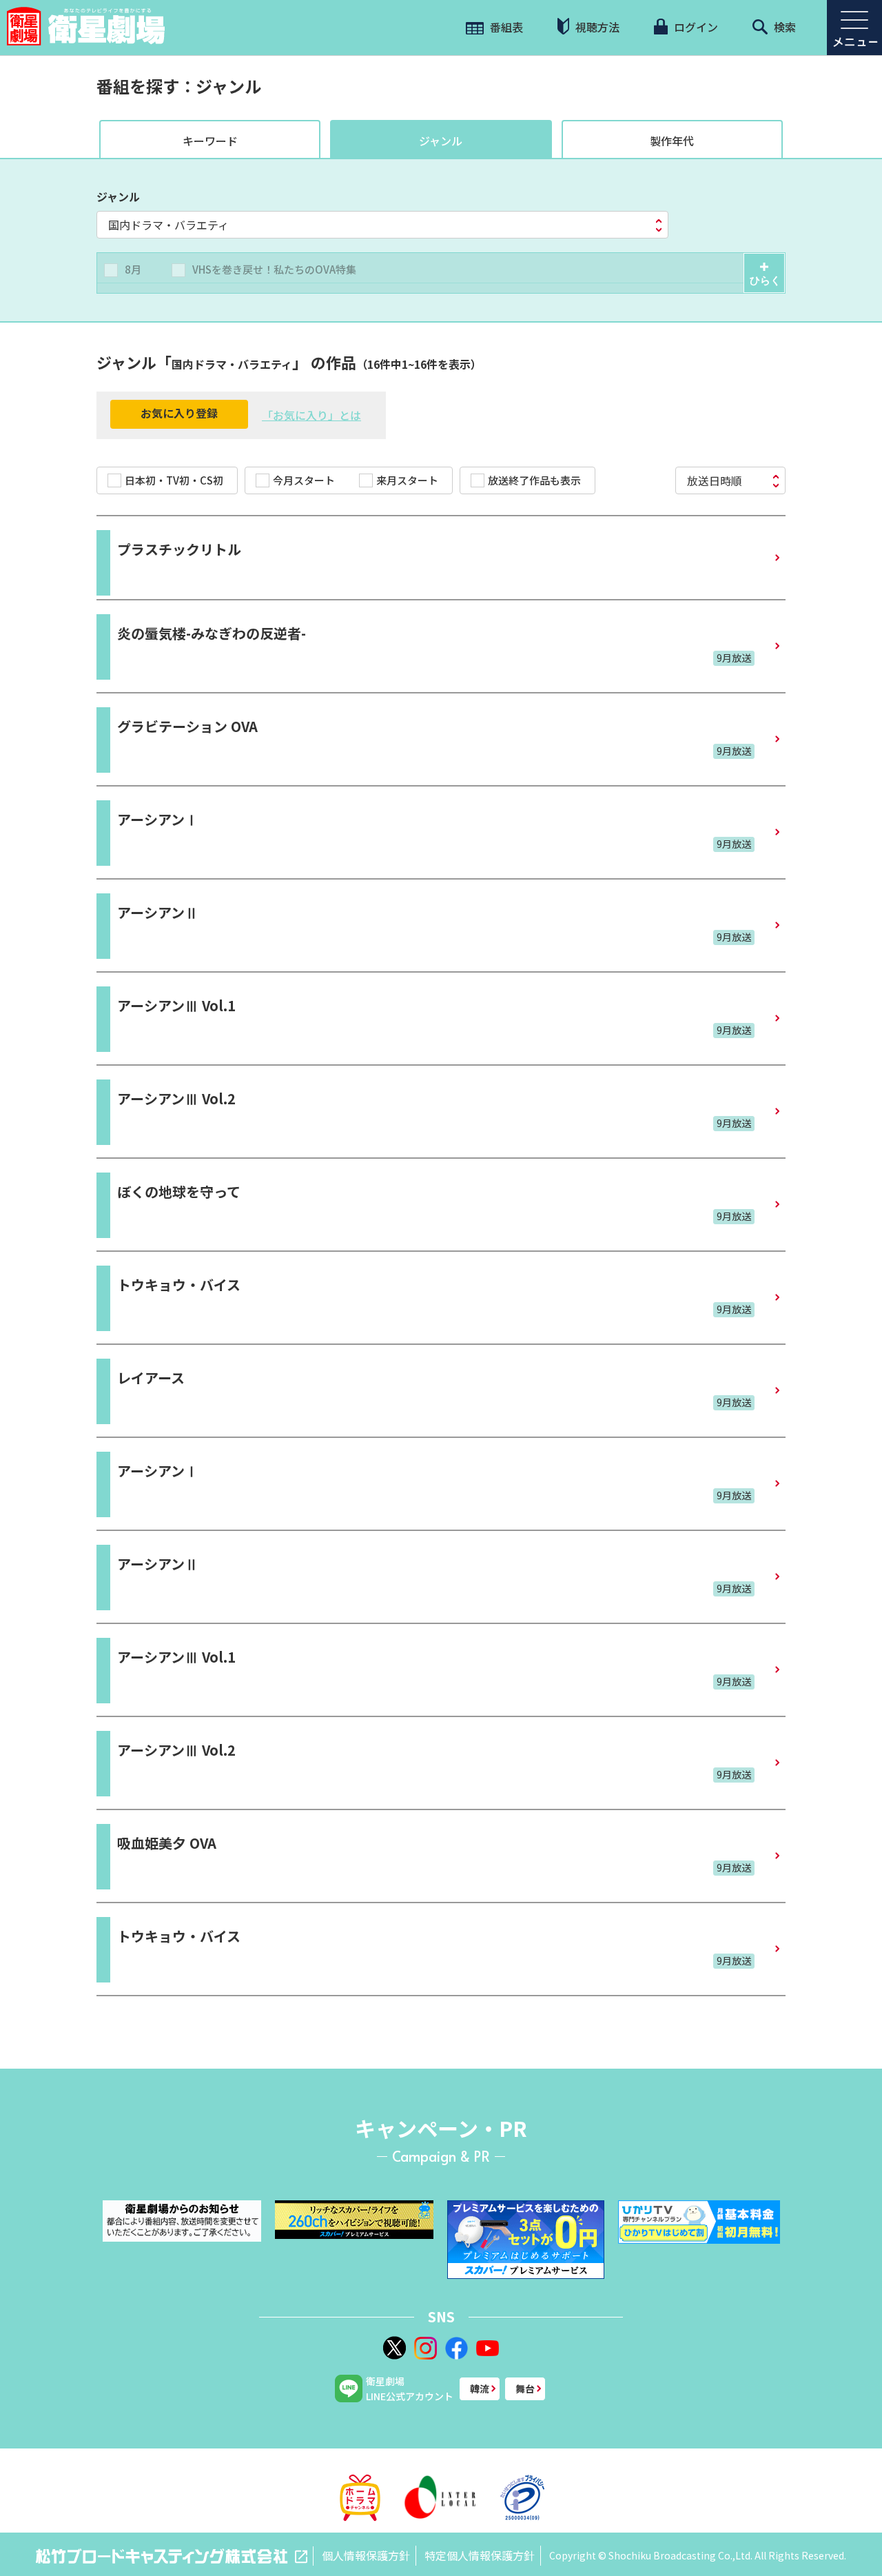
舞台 (525, 2389)
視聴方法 (596, 27)
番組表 (505, 27)
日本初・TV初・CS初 (174, 480)
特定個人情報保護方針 (480, 2555)
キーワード (210, 141)
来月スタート (407, 480)
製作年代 (672, 141)
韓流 (480, 2389)
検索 (783, 27)
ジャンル (441, 141)
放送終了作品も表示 (534, 480)
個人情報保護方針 (366, 2555)
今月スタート (304, 480)
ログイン (695, 27)
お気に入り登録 (179, 413)
